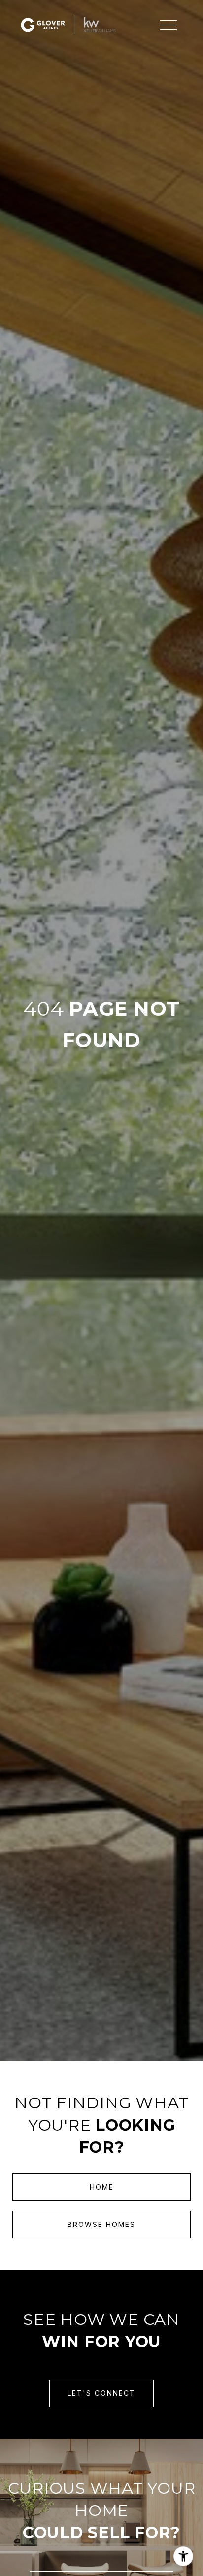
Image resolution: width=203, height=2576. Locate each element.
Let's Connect (101, 2393)
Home (102, 2187)
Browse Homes (101, 2224)
